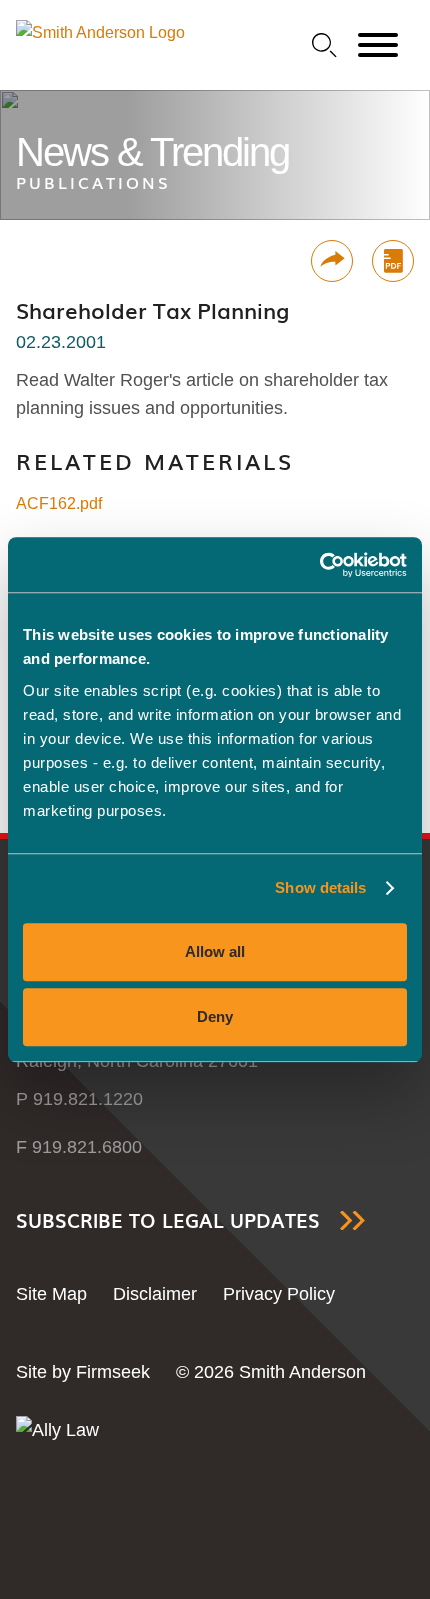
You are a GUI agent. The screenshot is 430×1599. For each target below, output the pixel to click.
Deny (215, 1016)
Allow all (215, 951)
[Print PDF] (393, 261)
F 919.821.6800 (79, 1147)
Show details (320, 887)
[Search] (324, 45)
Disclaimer (155, 1294)
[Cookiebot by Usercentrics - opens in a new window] (319, 565)
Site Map (51, 1294)
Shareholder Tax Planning (152, 310)
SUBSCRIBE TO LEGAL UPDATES (168, 1220)
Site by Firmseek (83, 1372)
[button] (332, 261)
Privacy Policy (279, 1294)
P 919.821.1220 (79, 1099)
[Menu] (378, 46)
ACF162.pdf (59, 503)
